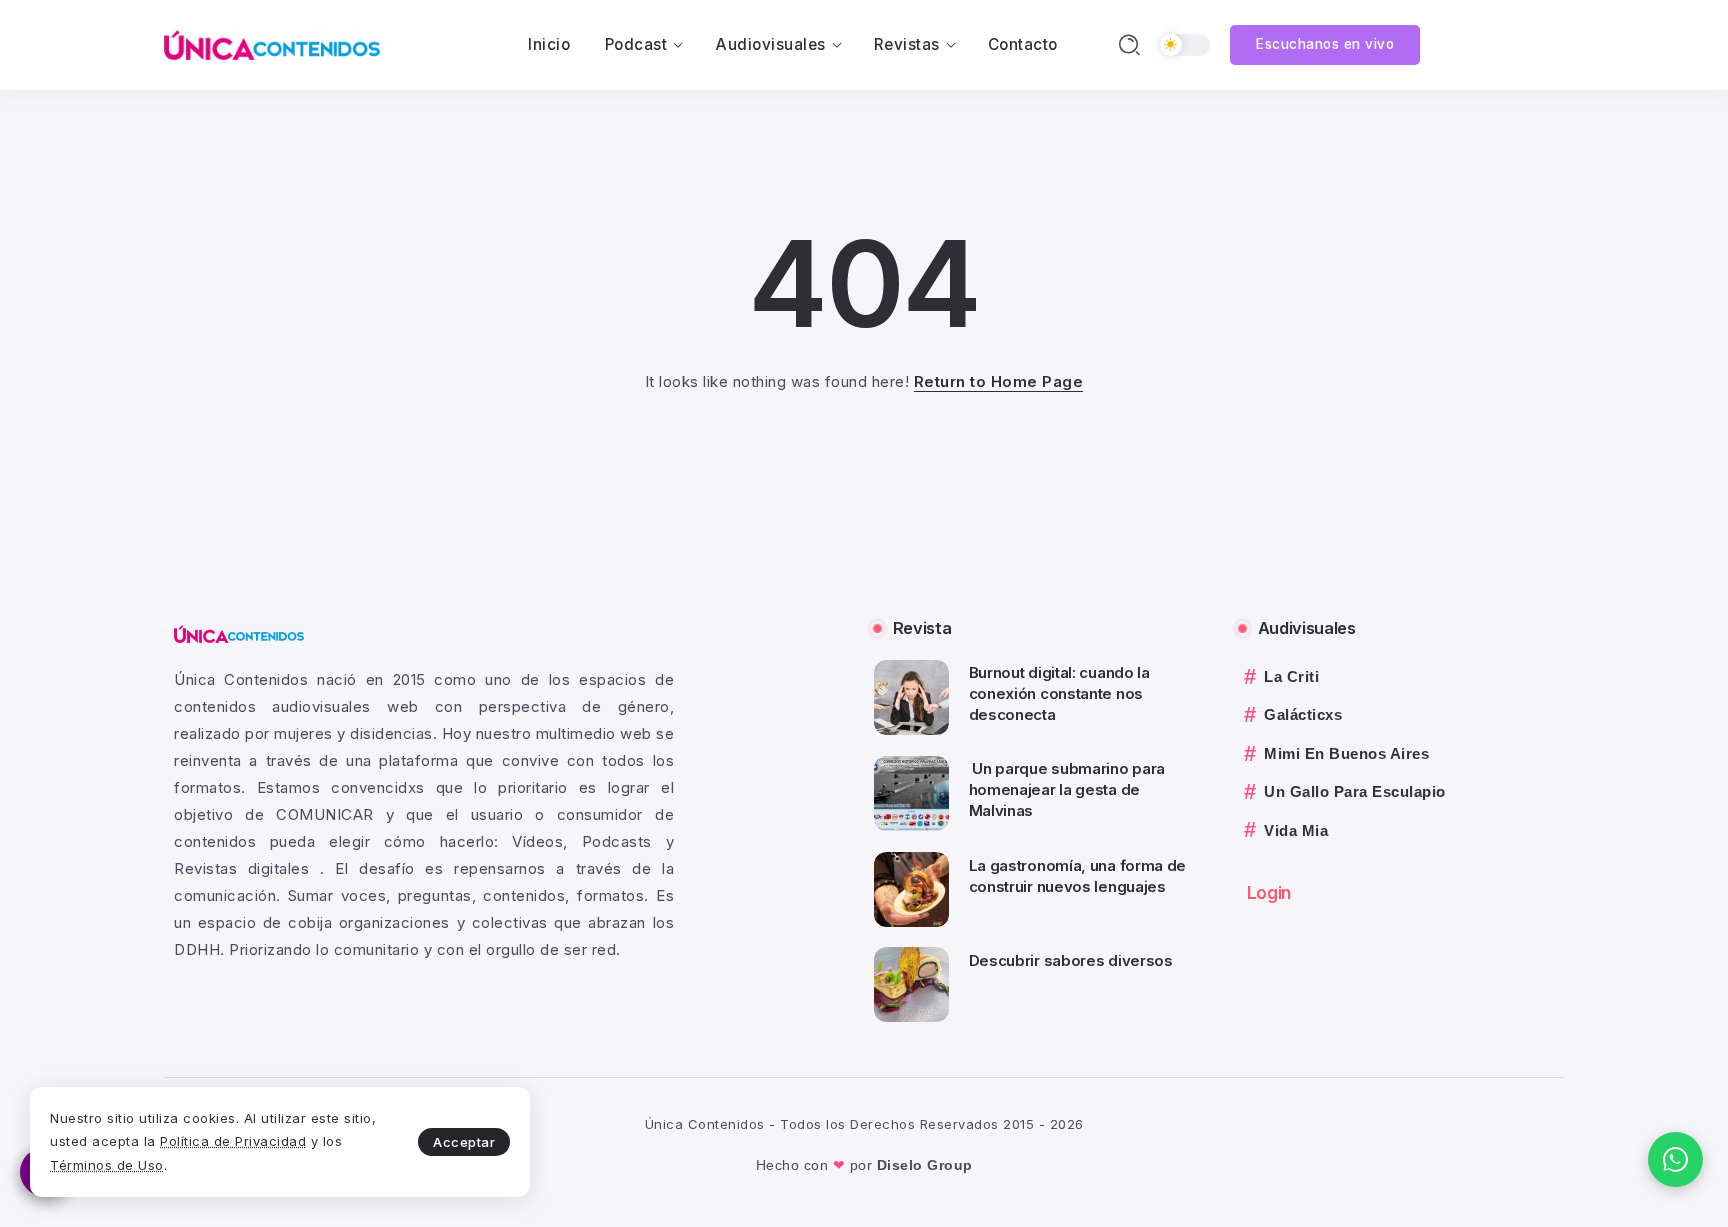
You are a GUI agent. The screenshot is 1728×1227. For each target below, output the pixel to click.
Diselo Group (925, 1165)
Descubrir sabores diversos (1071, 960)
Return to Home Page (999, 381)
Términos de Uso (107, 1165)
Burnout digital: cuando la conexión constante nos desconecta (1059, 693)
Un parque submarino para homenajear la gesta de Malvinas (1067, 789)
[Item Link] (911, 697)
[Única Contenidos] (272, 43)
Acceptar (464, 1142)
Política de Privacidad (233, 1141)
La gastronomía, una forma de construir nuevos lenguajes (1078, 876)
